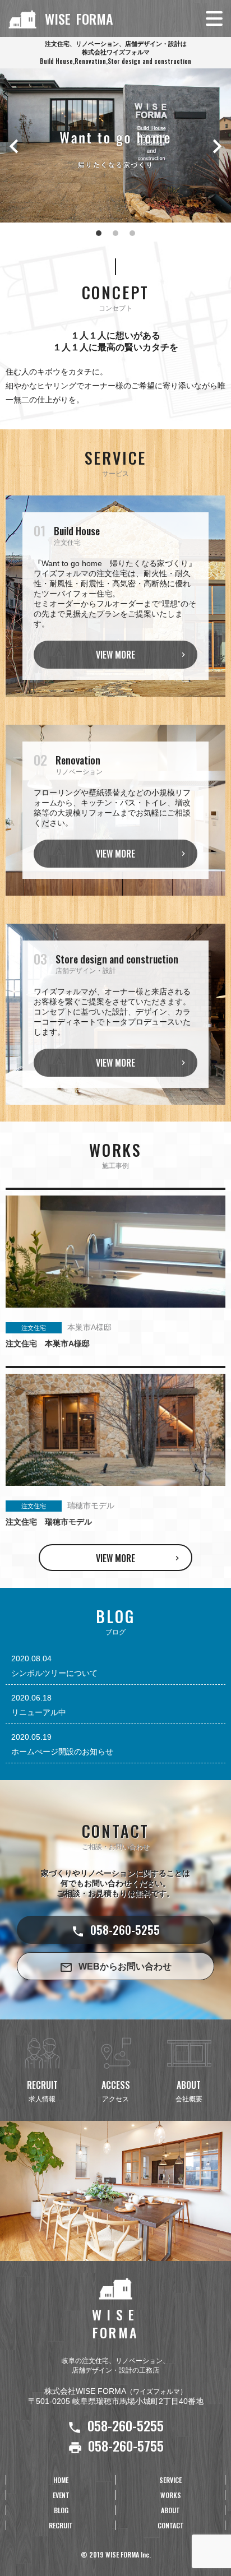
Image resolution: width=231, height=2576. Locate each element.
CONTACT (171, 2525)
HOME (61, 2480)
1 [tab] (99, 233)
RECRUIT (61, 2525)
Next (217, 146)
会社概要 (189, 2091)
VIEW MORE (115, 655)
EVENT (61, 2495)
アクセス (116, 2091)
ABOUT (170, 2510)
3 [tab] (132, 233)
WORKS (171, 2495)
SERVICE (170, 2480)
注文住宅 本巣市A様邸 (48, 1343)
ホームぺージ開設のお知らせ (62, 1752)
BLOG (61, 2510)
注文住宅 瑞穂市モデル (49, 1522)
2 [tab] (115, 233)
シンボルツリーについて (54, 1673)
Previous (14, 146)
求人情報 (42, 2091)
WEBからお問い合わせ (125, 1966)
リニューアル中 (39, 1712)
